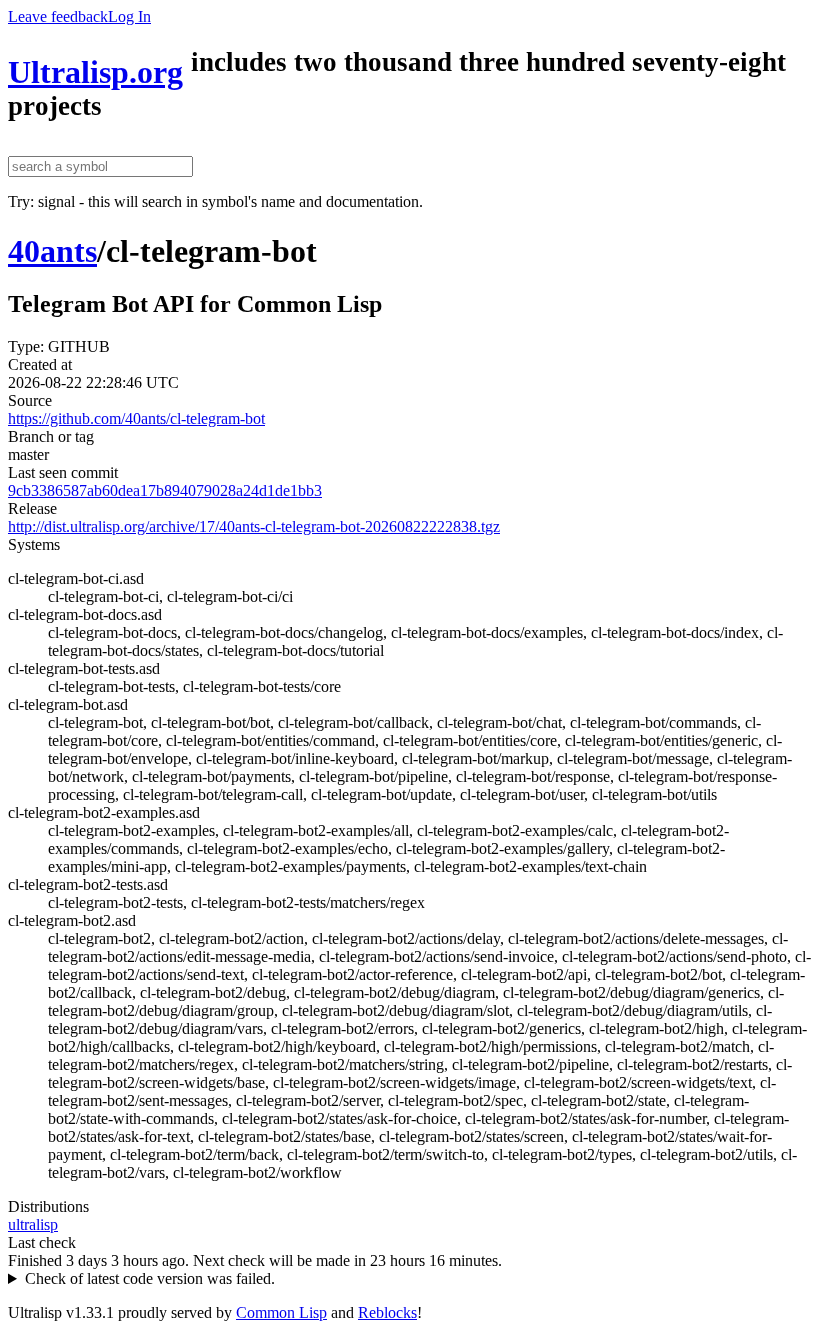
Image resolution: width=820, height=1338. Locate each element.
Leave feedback (58, 16)
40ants (52, 251)
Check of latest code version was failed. (150, 1278)
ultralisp (33, 1224)
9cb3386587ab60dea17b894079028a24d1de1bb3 (165, 490)
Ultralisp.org (95, 72)
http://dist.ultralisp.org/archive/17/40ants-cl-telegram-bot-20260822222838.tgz (254, 526)
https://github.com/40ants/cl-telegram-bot (136, 418)
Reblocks (387, 1312)
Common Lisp (281, 1312)
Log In (129, 16)
